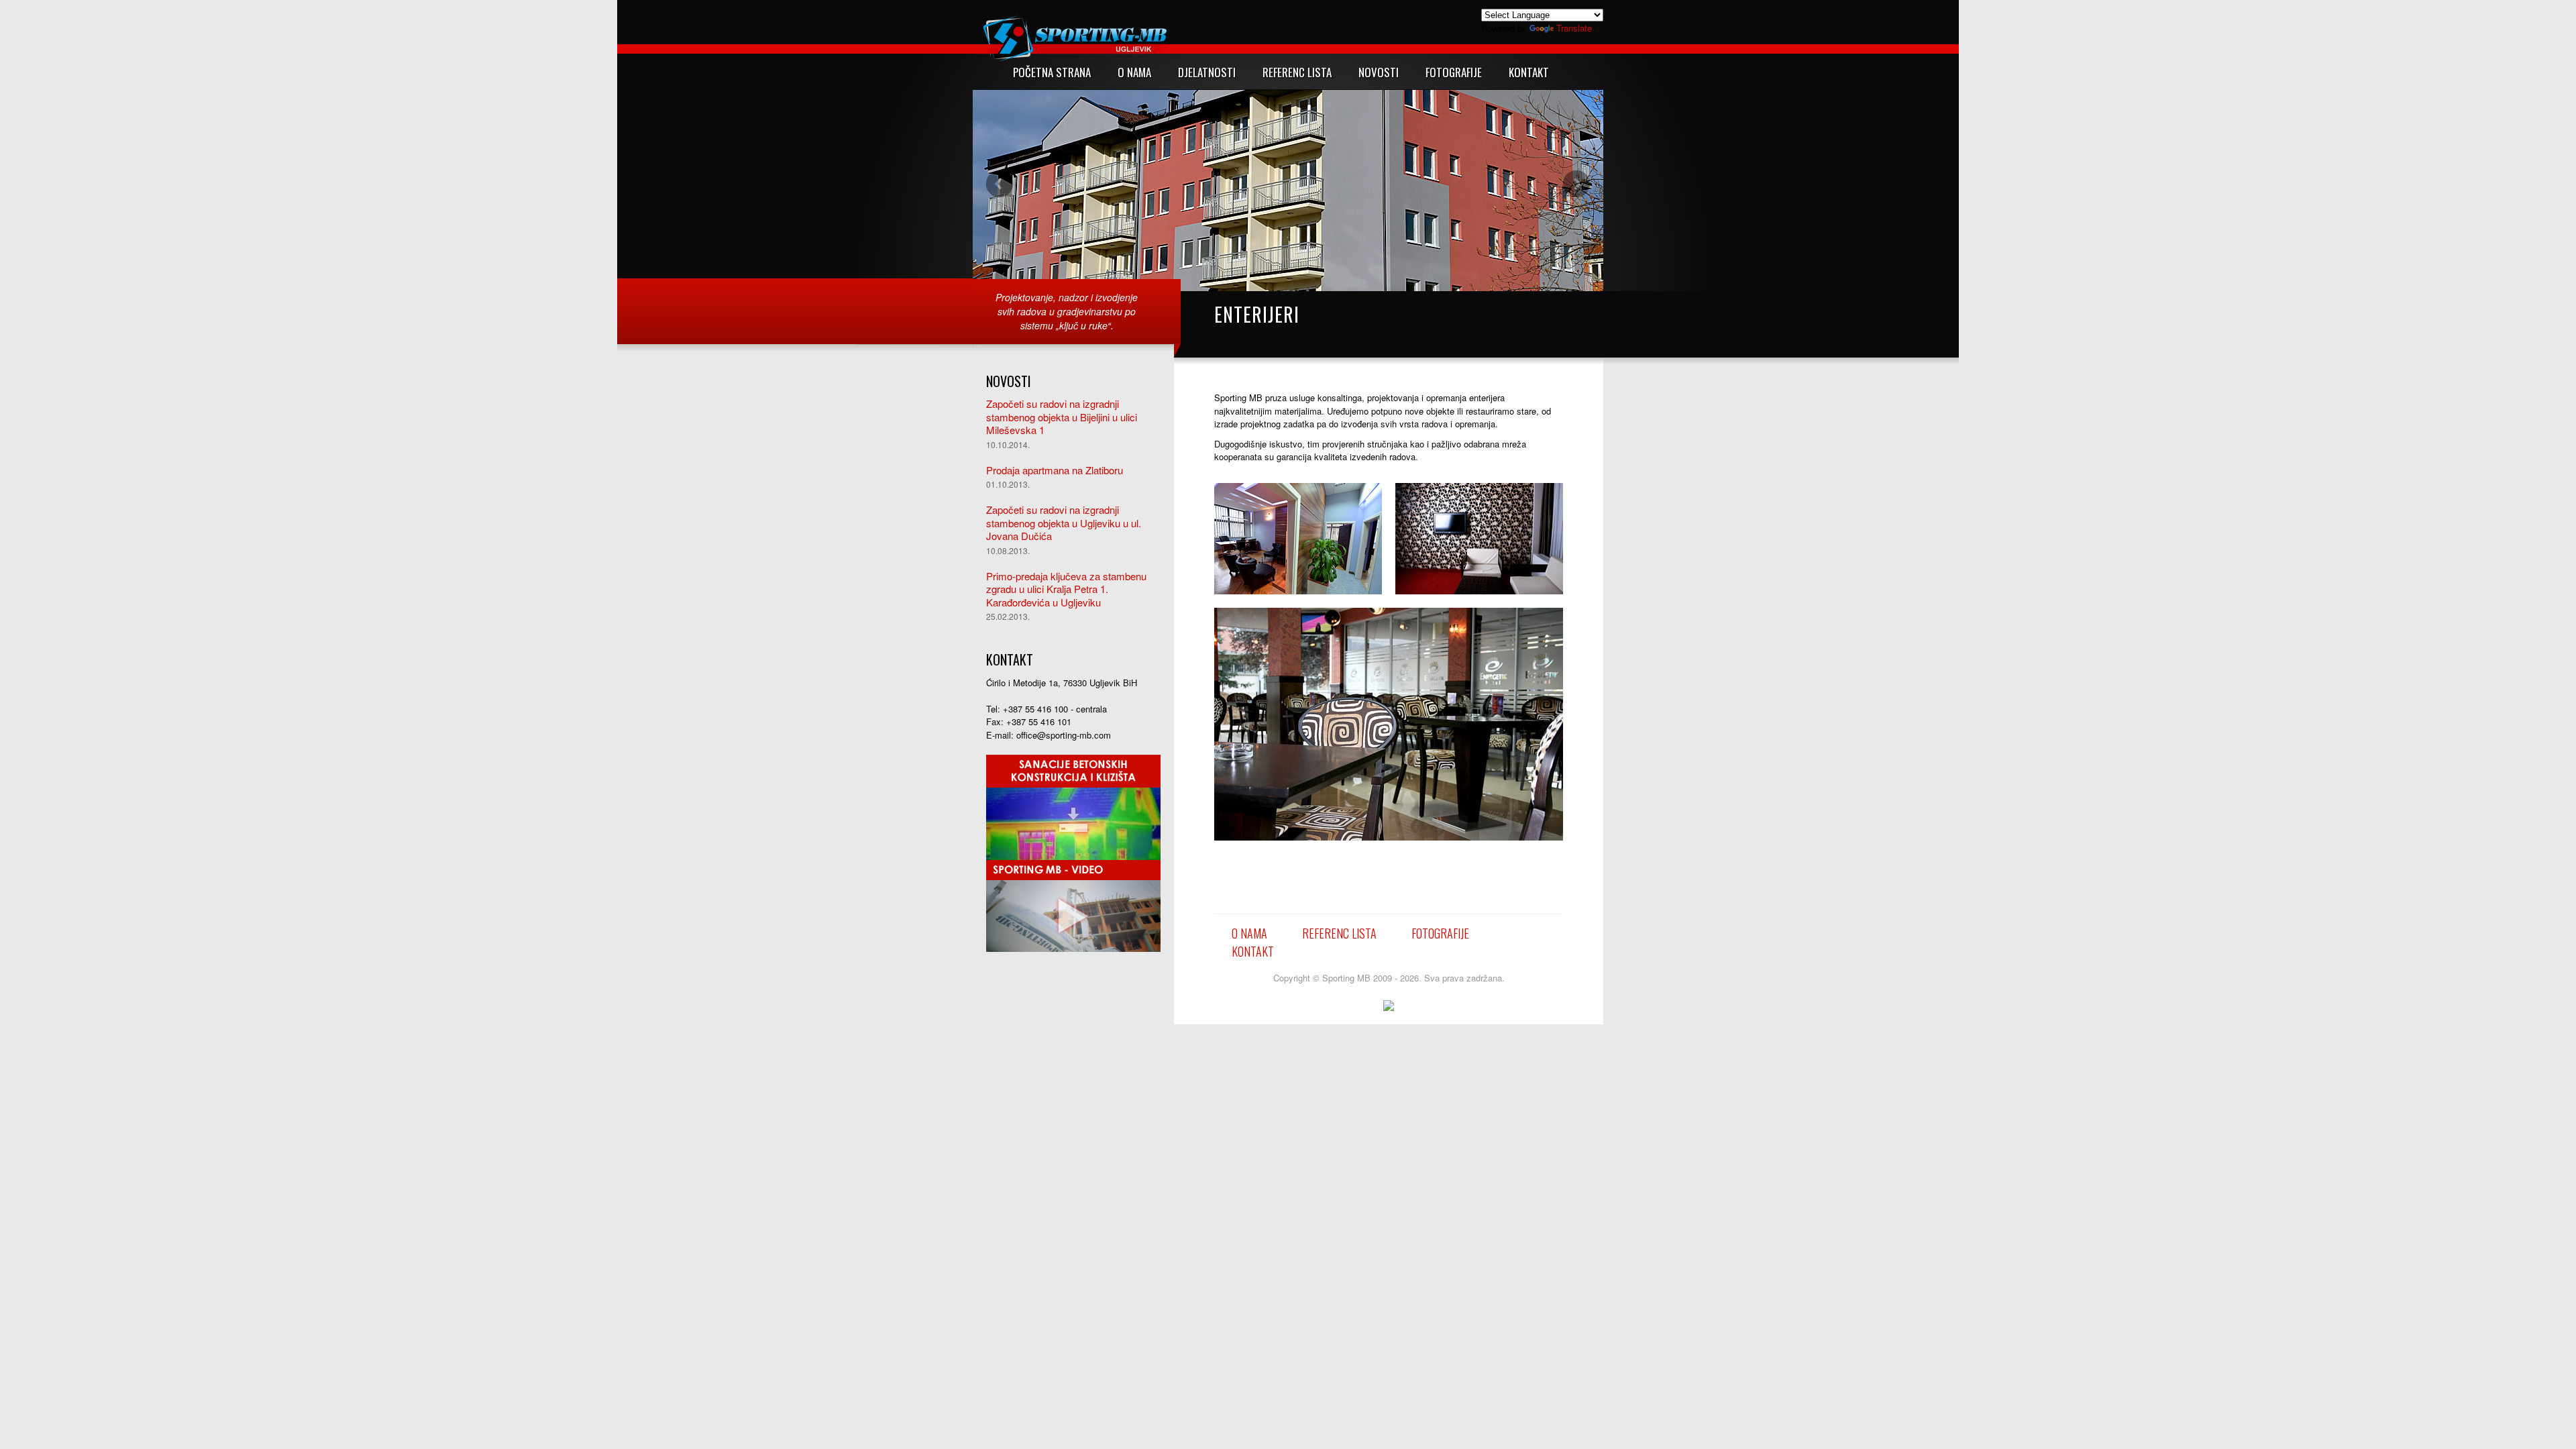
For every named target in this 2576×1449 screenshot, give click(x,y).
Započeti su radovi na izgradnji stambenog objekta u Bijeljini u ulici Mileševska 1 (1062, 417)
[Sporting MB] (1073, 905)
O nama (1249, 933)
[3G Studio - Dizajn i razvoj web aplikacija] (1389, 1005)
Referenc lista (1339, 933)
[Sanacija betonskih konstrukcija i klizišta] (1073, 806)
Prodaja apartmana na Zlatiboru (1055, 470)
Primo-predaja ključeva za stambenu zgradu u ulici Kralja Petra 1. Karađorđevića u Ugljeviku (1066, 589)
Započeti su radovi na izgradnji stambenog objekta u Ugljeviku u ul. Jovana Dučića (1064, 523)
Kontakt (1253, 951)
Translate (1574, 28)
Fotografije (1440, 933)
